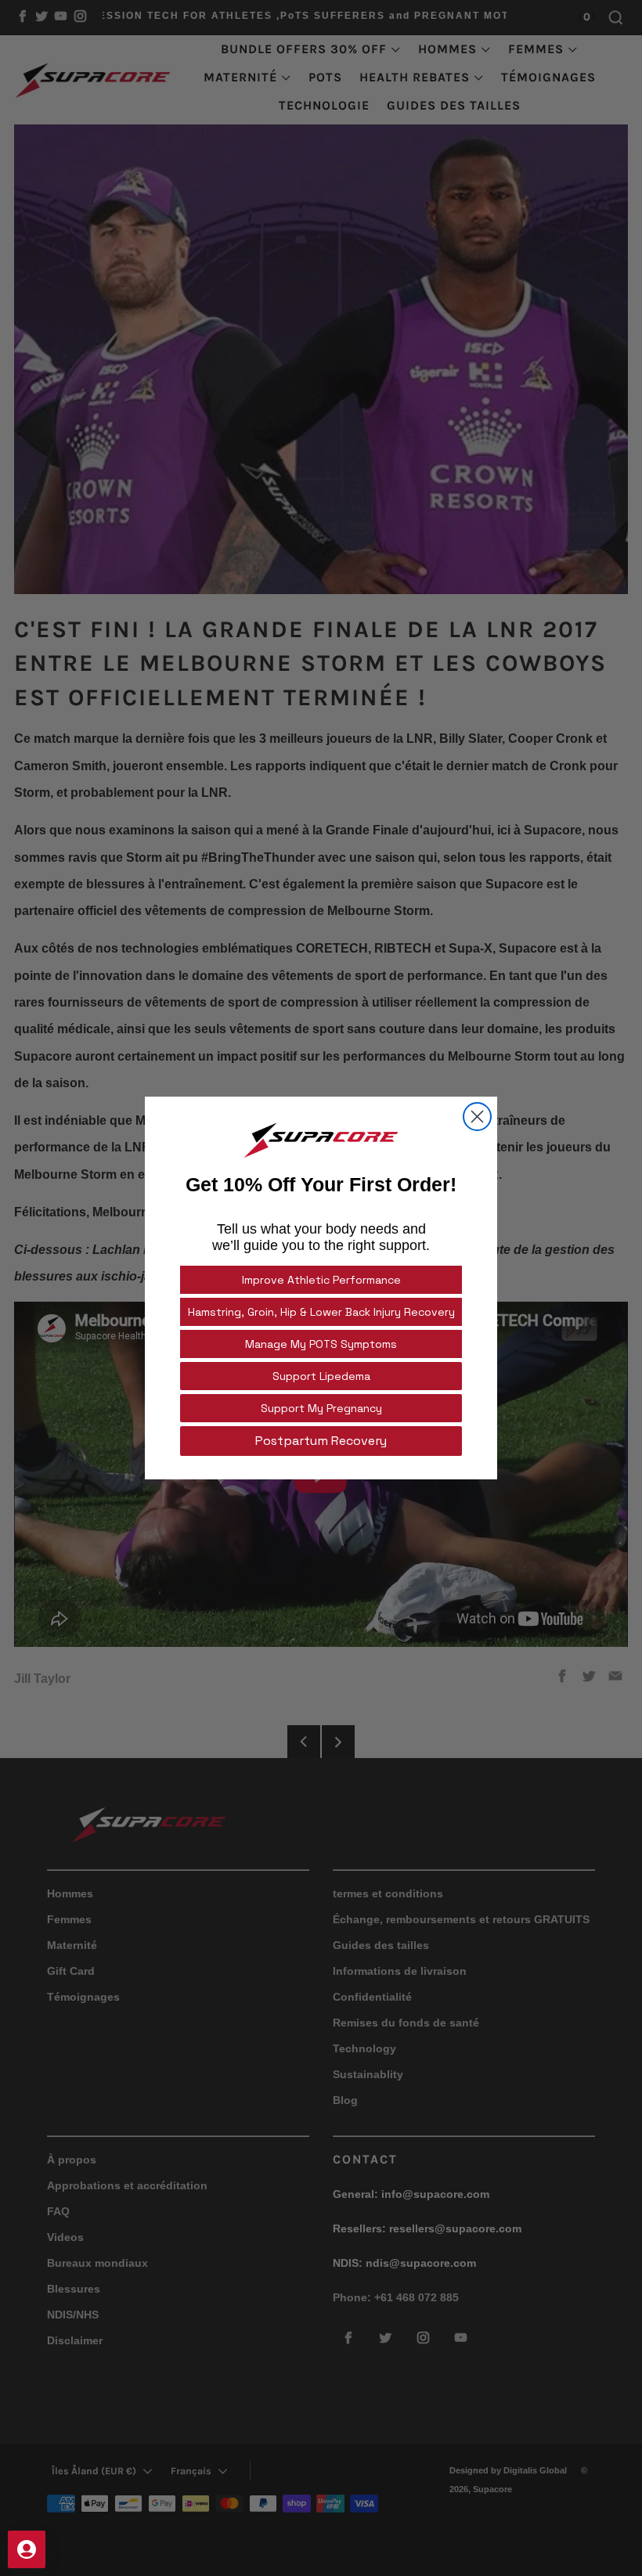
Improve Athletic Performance (321, 1280)
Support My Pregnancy (321, 1408)
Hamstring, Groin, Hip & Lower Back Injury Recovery (321, 1312)
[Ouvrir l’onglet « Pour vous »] (27, 2549)
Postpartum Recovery (321, 1441)
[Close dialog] (477, 1117)
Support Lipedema (321, 1376)
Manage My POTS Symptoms (321, 1344)
